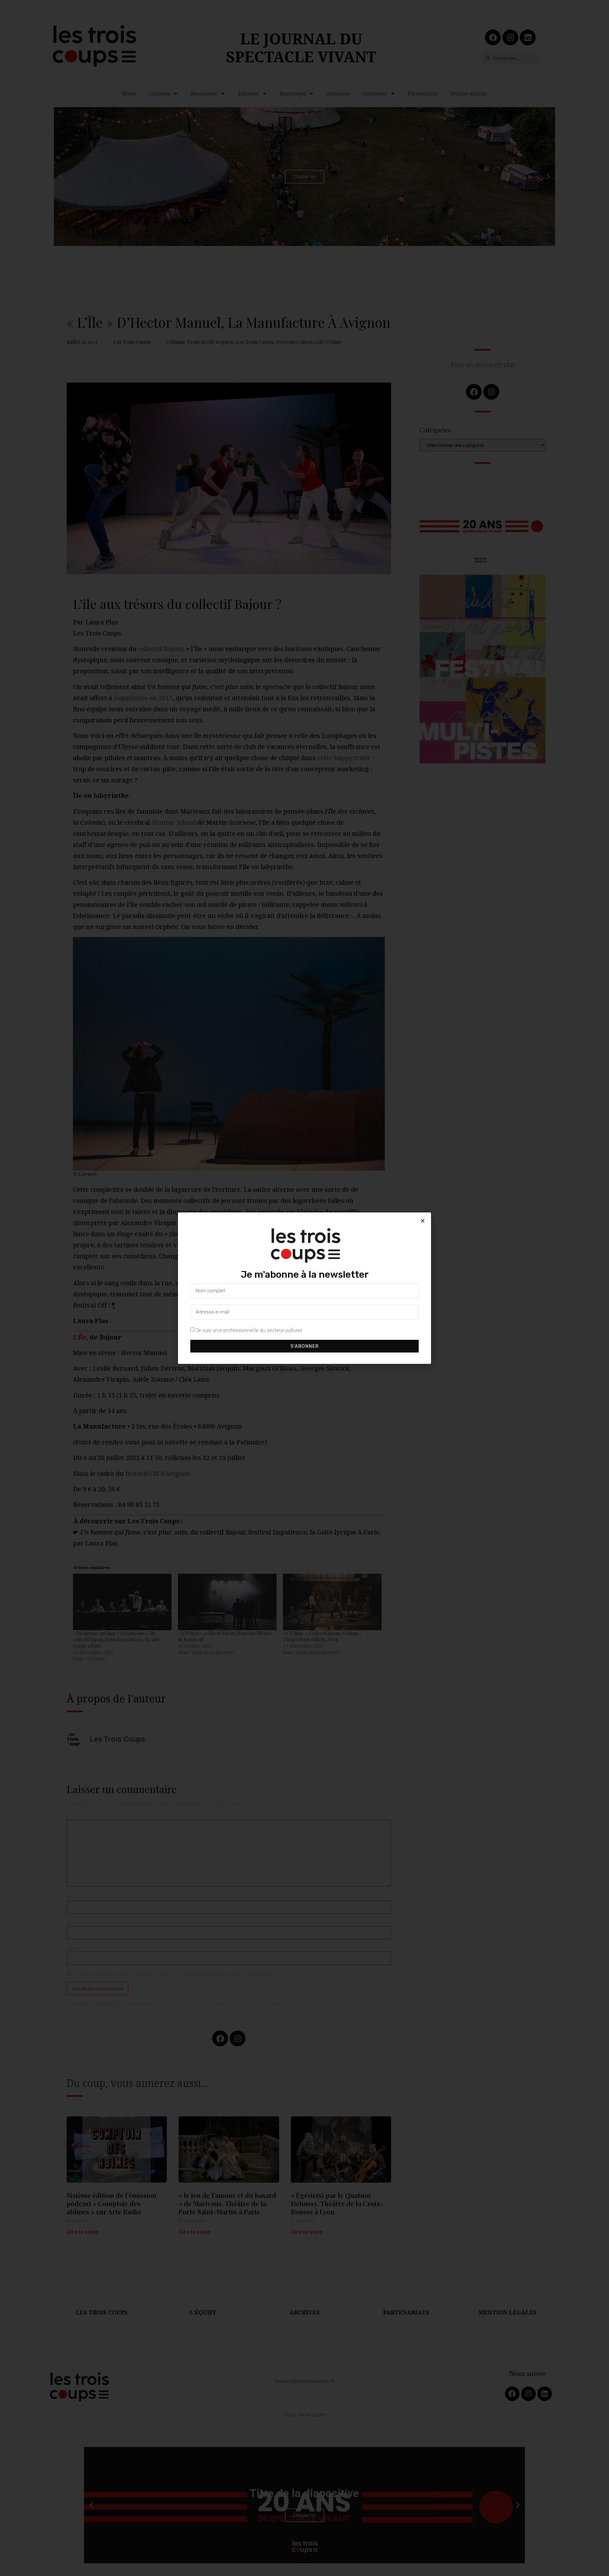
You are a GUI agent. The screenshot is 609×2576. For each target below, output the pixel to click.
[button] (423, 1221)
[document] (304, 1288)
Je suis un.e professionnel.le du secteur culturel (249, 1330)
